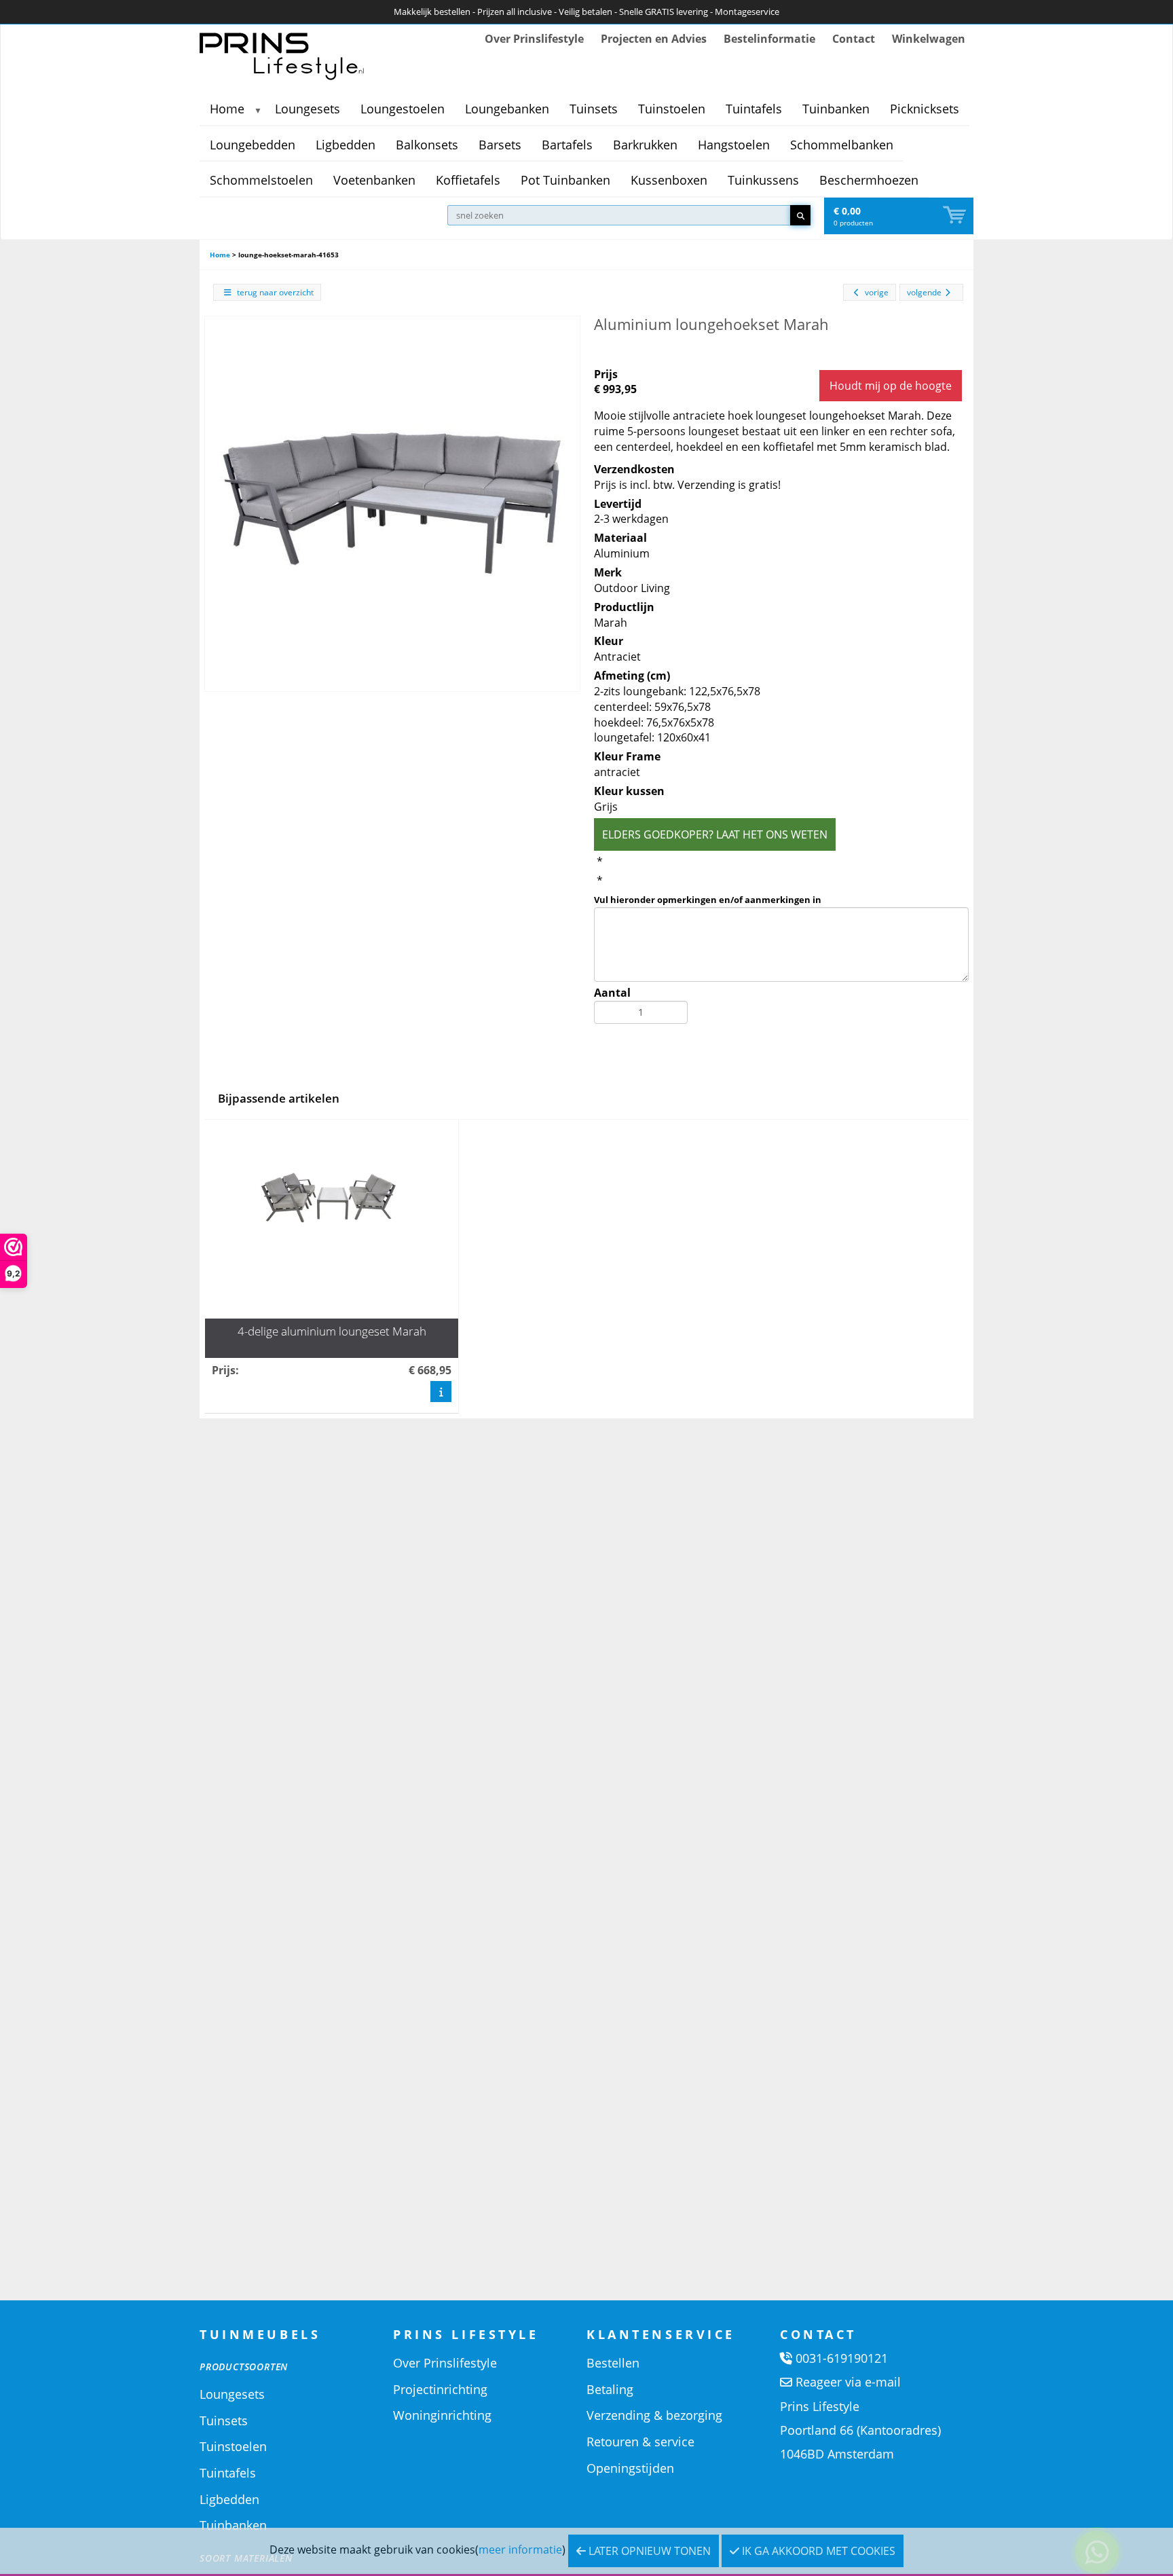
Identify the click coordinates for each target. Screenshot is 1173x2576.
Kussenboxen (669, 180)
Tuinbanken (836, 109)
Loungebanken (507, 109)
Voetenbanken (374, 180)
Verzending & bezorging (654, 2415)
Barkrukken (645, 145)
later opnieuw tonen (648, 2551)
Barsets (500, 145)
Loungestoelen (403, 109)
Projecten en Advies (654, 39)
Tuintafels (754, 109)
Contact (854, 39)
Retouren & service (640, 2442)
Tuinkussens (763, 180)
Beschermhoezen (869, 180)
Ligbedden (346, 145)
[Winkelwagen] (956, 216)
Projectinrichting (440, 2389)
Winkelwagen (929, 39)
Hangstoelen (734, 145)
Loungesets (308, 109)
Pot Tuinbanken (565, 180)
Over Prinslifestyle (534, 39)
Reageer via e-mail (848, 2382)
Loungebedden (253, 145)
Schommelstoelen (261, 180)
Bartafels (567, 145)
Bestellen (613, 2363)
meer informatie (520, 2550)
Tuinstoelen (672, 109)
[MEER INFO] (441, 1391)
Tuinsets (594, 109)
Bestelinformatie (769, 39)
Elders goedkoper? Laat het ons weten (715, 834)
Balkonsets (427, 145)
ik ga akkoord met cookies (817, 2551)
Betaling (610, 2389)
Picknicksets (925, 109)
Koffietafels (468, 180)
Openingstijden (630, 2468)
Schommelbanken (842, 145)
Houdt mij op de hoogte (891, 386)
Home (227, 109)
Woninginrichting (442, 2415)
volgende (924, 292)
